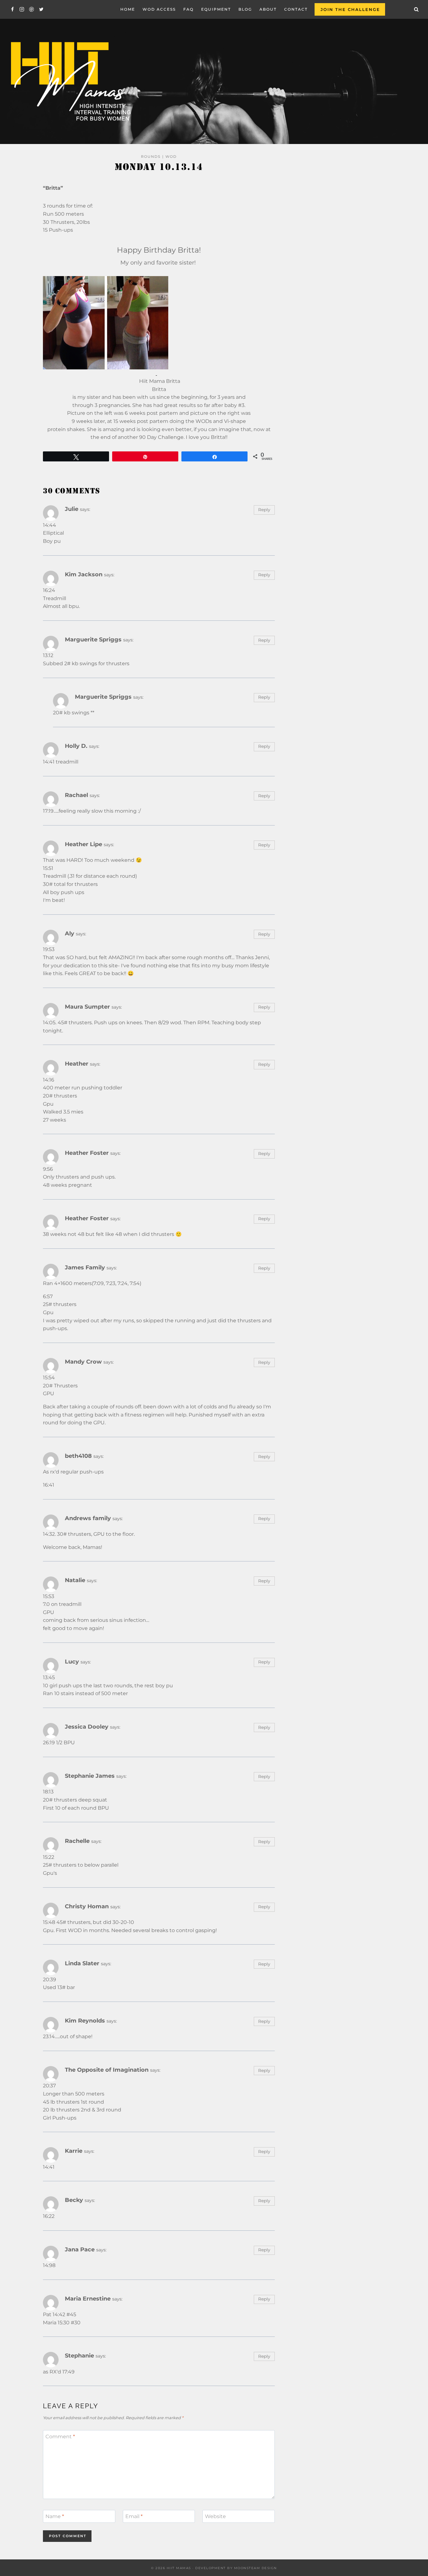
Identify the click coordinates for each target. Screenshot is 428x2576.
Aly (70, 933)
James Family (85, 1267)
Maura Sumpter (87, 1007)
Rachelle (77, 1841)
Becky (74, 2200)
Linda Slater (82, 1963)
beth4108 (78, 1456)
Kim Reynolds (85, 2021)
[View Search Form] (416, 9)
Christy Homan (87, 1906)
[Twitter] (41, 10)
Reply (264, 510)
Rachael (76, 795)
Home (128, 9)
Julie (72, 509)
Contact (296, 9)
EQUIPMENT (216, 9)
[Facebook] (12, 10)
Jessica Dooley (87, 1727)
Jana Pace (80, 2249)
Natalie (75, 1580)
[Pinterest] (31, 10)
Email (134, 2516)
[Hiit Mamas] (70, 82)
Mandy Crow (83, 1362)
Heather (77, 1064)
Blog (245, 9)
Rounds (151, 157)
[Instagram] (22, 10)
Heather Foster (87, 1153)
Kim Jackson (84, 574)
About (268, 9)
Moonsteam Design (256, 2568)
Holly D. (76, 746)
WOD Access (159, 9)
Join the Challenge (350, 9)
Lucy (72, 1661)
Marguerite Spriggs (93, 639)
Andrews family (88, 1518)
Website (215, 2516)
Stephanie (79, 2355)
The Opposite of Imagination (107, 2070)
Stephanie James (90, 1776)
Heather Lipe (84, 844)
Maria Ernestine (88, 2298)
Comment (60, 2437)
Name (55, 2516)
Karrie (74, 2151)
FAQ (188, 9)
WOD (171, 157)
